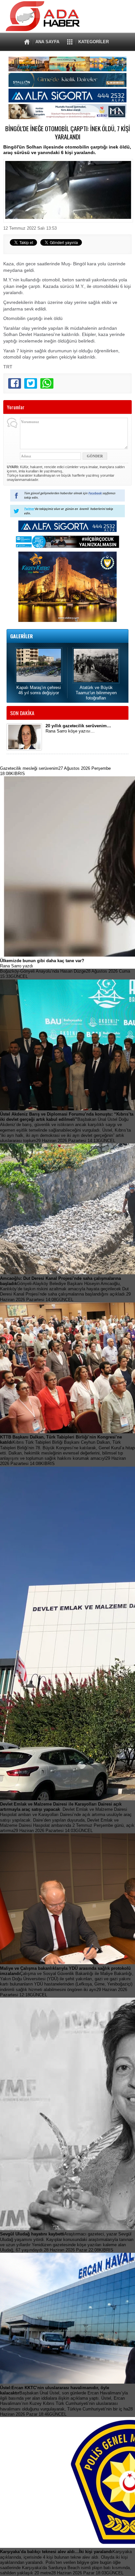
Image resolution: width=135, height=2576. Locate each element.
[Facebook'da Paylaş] (15, 383)
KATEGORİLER (94, 42)
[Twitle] (31, 383)
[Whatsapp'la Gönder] (47, 383)
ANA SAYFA (47, 42)
